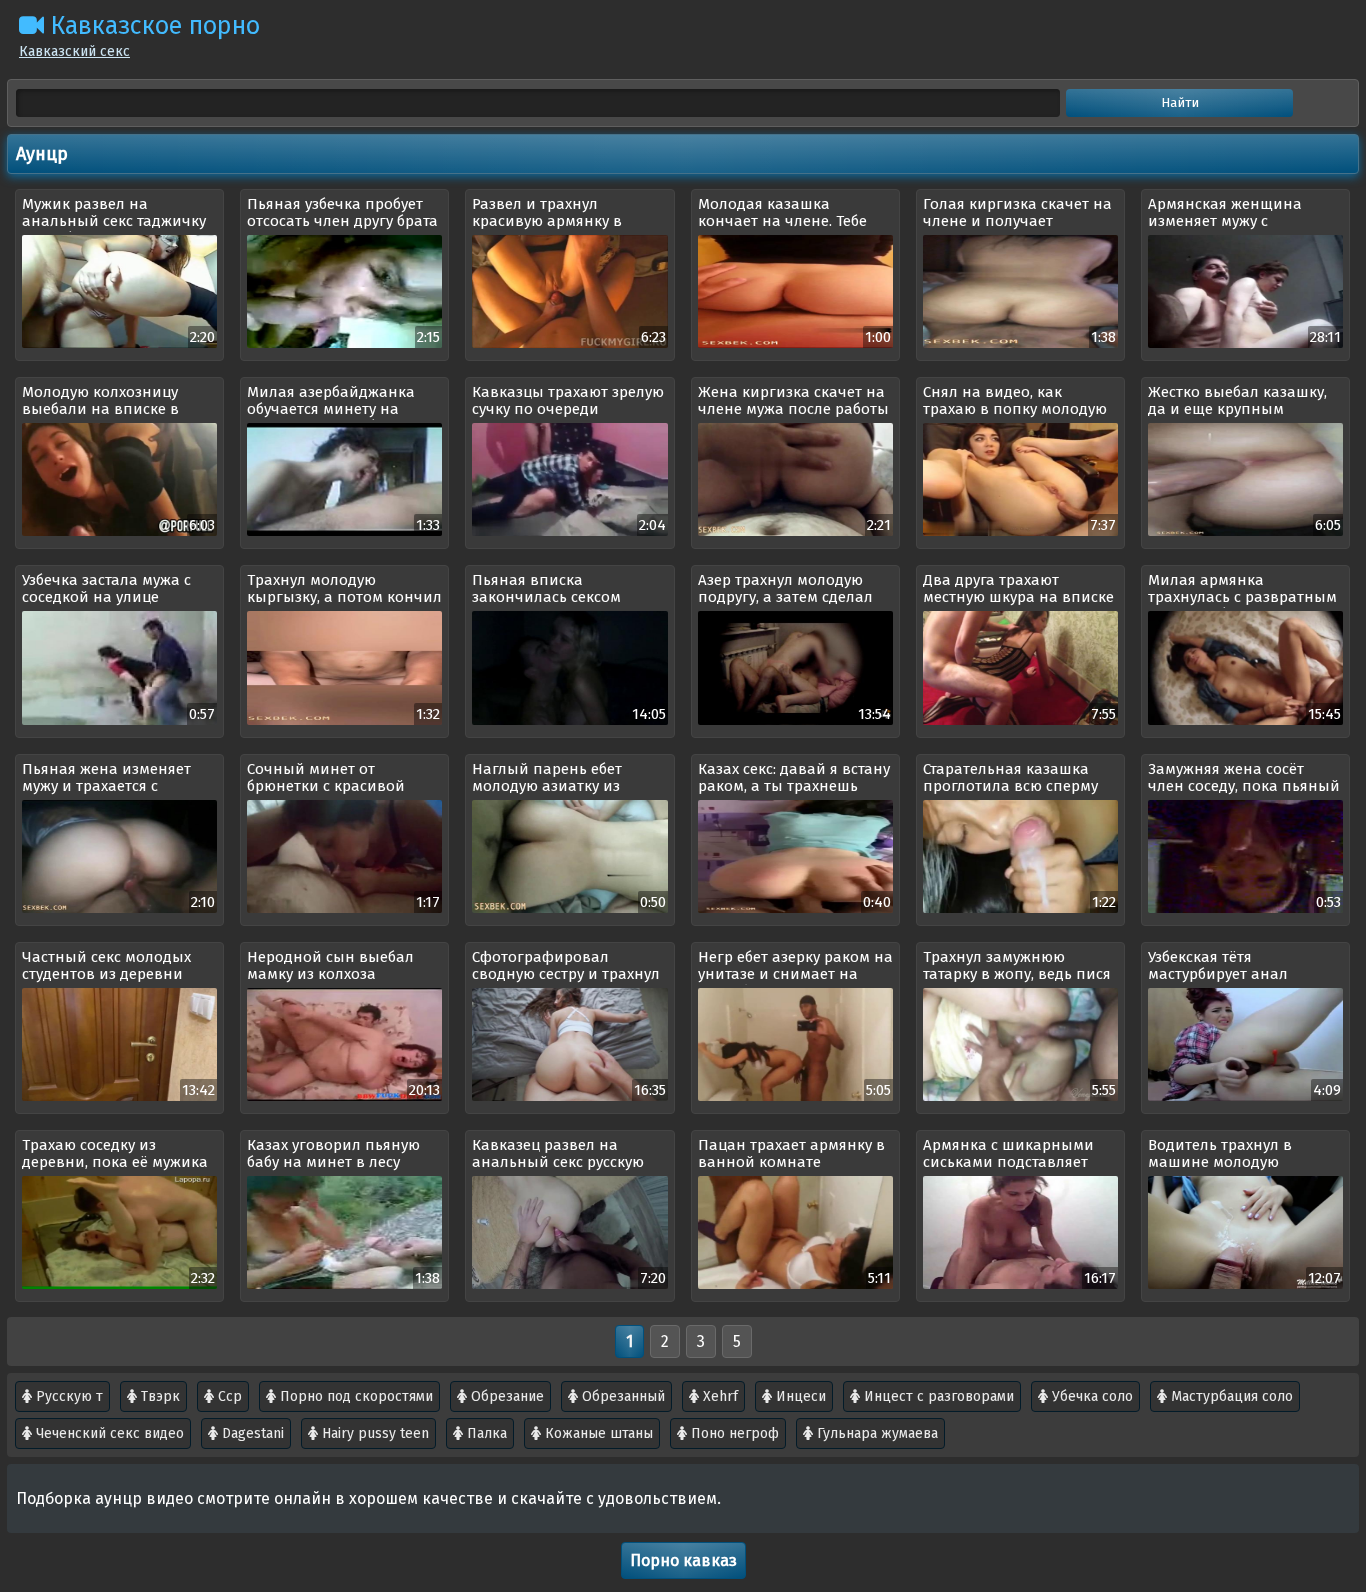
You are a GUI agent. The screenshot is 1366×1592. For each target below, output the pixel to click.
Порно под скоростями (354, 1396)
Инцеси (799, 1396)
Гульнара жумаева (875, 1433)
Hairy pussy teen (373, 1433)
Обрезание (505, 1396)
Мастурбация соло (1230, 1396)
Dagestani (251, 1433)
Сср (228, 1396)
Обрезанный (621, 1396)
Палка (485, 1433)
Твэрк (158, 1396)
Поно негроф (733, 1433)
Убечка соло (1090, 1396)
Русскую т (67, 1396)
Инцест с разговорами (937, 1396)
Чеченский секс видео (108, 1433)
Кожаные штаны (597, 1433)
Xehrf (718, 1396)
